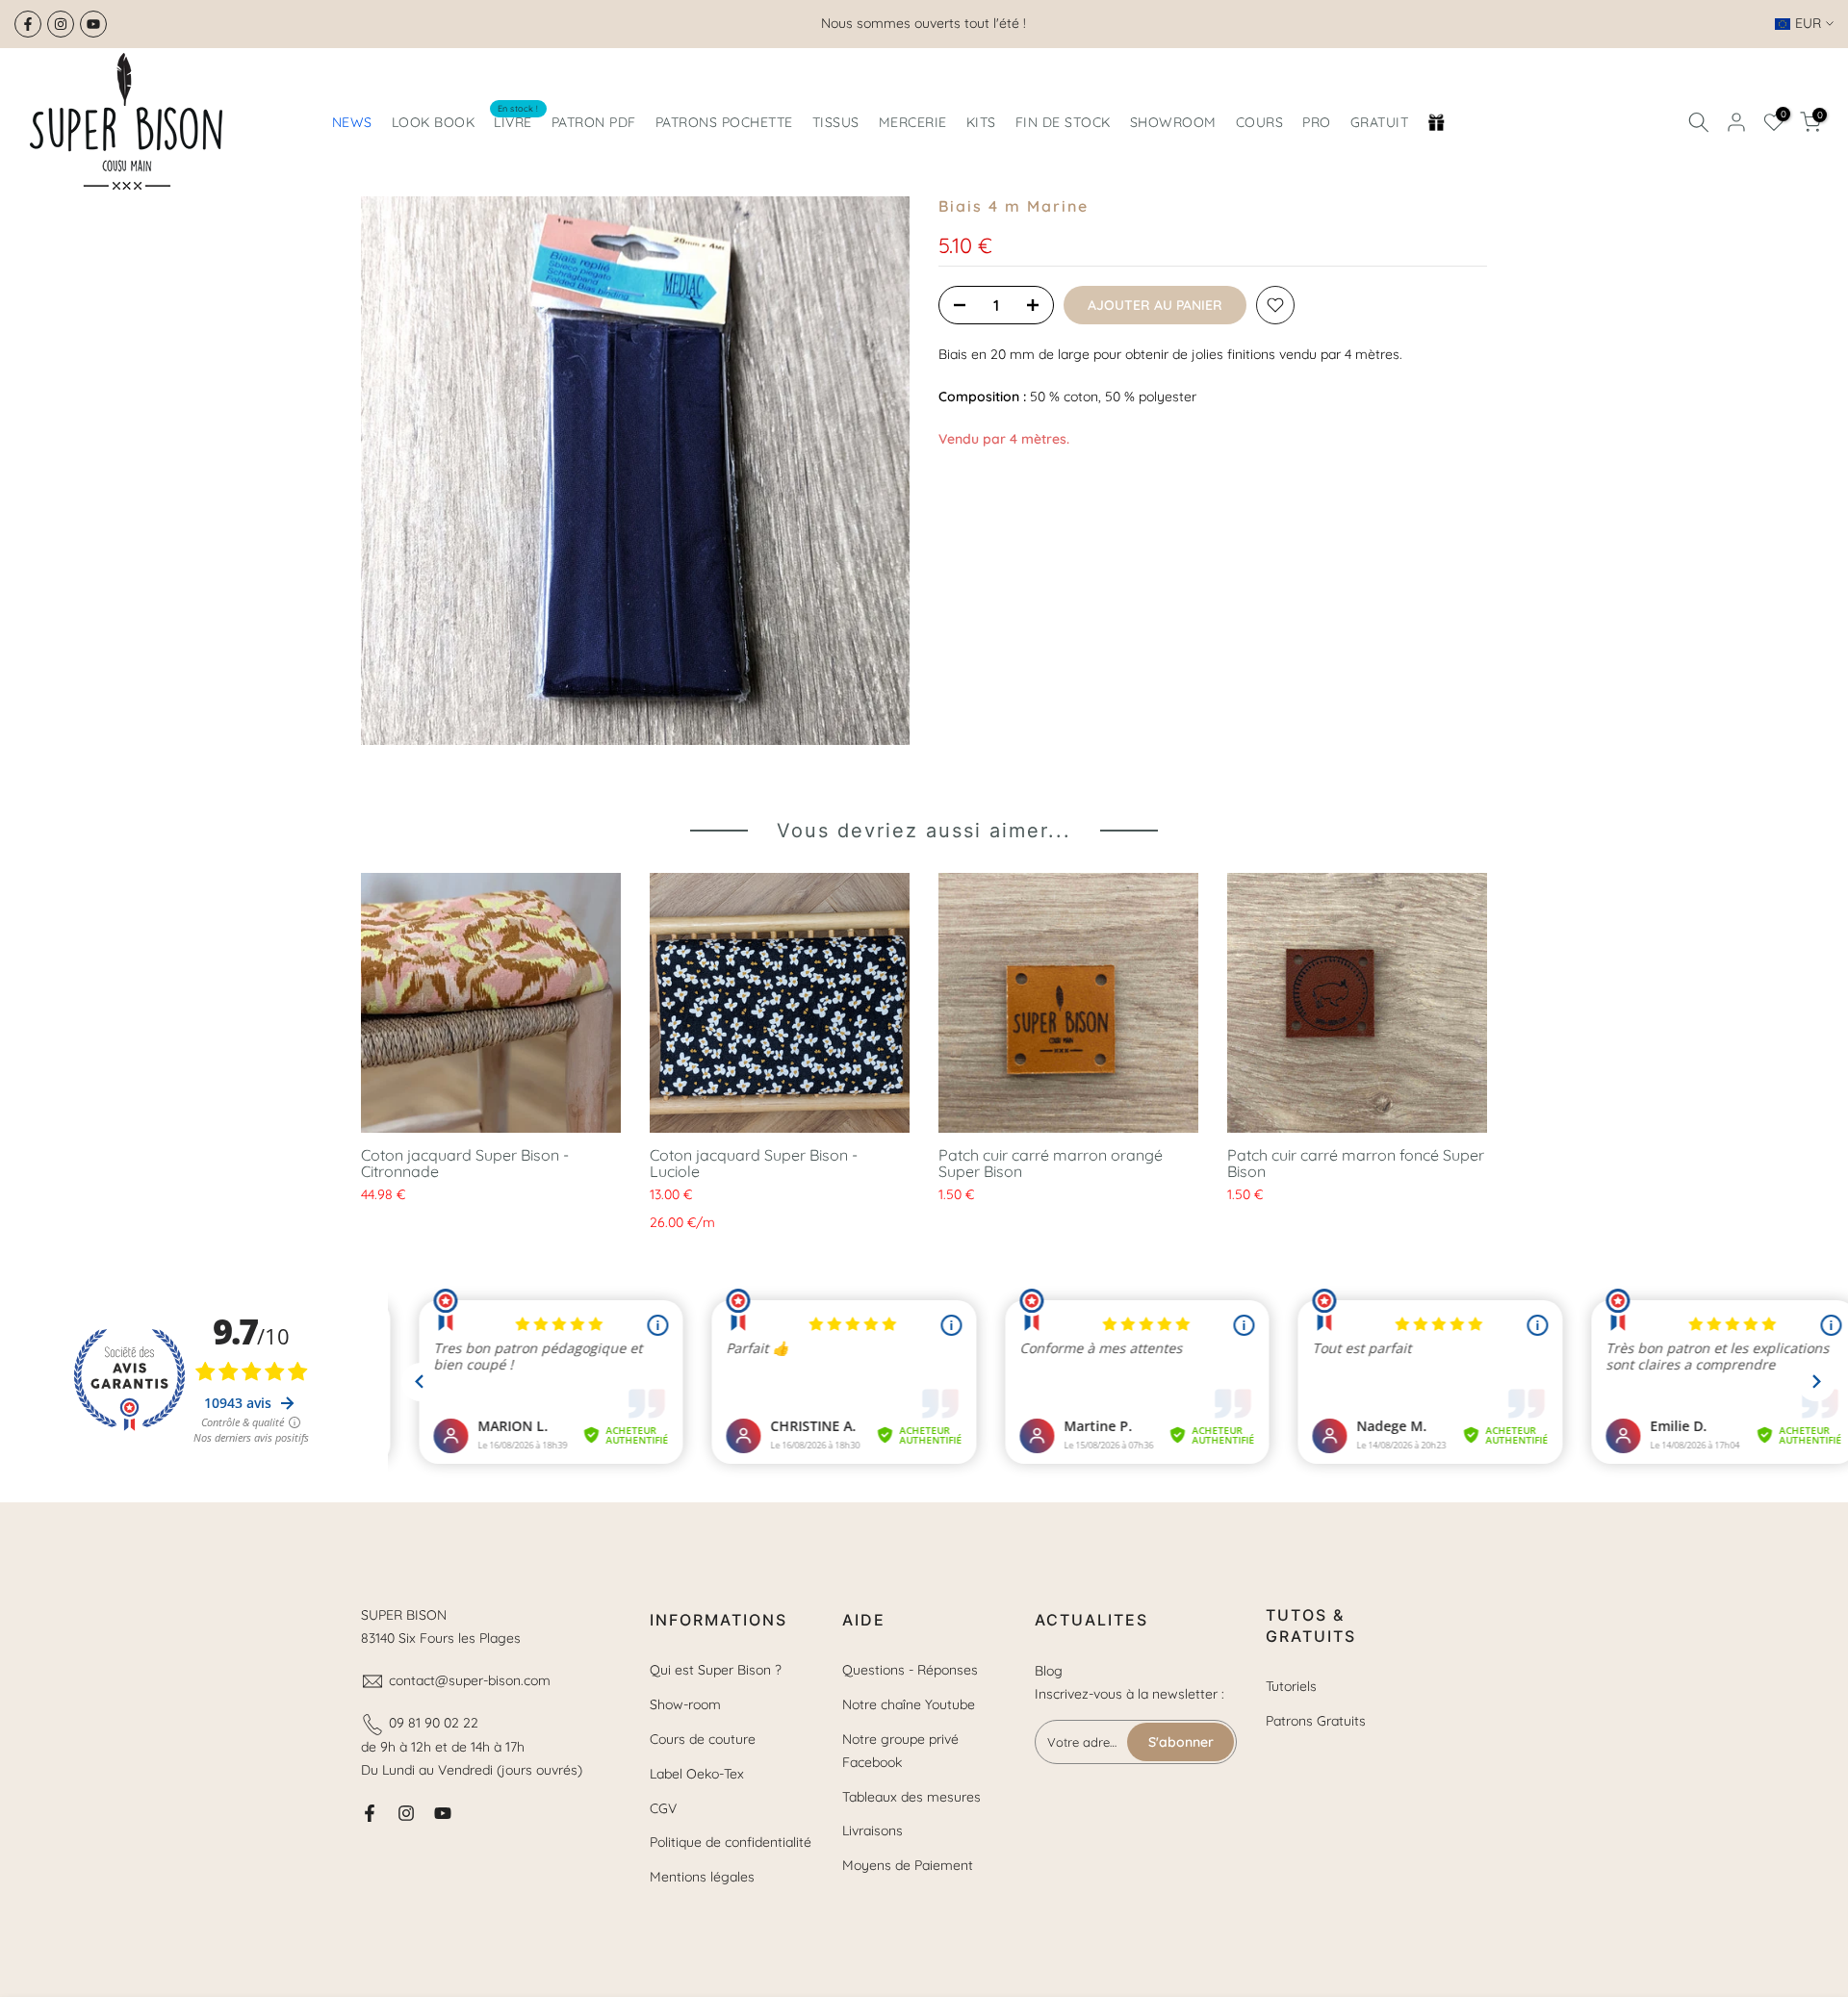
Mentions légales (702, 1877)
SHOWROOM (1173, 122)
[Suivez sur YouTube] (93, 24)
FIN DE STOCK (1063, 122)
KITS (981, 122)
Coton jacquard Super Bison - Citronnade (465, 1163)
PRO (1317, 122)
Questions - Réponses (910, 1670)
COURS (1260, 122)
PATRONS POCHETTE (724, 122)
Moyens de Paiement (908, 1865)
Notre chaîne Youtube (909, 1704)
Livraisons (873, 1831)
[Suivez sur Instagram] (61, 24)
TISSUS (836, 122)
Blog (1049, 1671)
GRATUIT (1380, 122)
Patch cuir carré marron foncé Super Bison (1356, 1163)
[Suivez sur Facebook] (28, 24)
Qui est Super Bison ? (716, 1670)
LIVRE (516, 121)
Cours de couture (703, 1739)
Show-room (685, 1704)
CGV (663, 1808)
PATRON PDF (594, 122)
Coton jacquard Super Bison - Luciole (754, 1163)
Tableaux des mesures (911, 1797)
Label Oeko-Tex (697, 1774)
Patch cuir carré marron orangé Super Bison (1051, 1163)
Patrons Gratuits (1316, 1721)
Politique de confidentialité (731, 1842)
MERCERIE (913, 122)
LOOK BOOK (434, 122)
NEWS (352, 122)
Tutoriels (1291, 1686)
